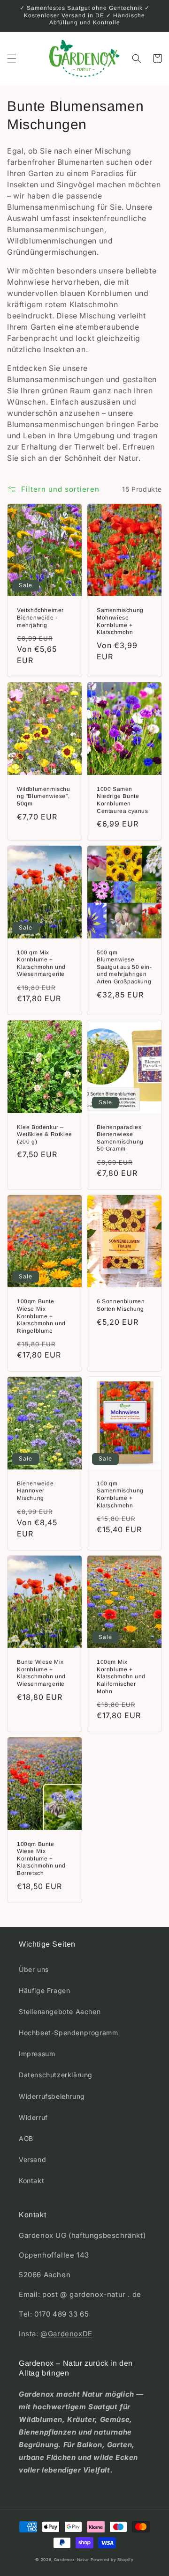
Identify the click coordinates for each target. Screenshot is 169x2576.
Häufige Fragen (44, 1990)
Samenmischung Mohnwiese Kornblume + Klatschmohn (120, 621)
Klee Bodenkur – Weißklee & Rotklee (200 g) (45, 1134)
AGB (26, 2138)
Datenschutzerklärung (56, 2075)
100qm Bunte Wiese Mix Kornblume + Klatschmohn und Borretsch (41, 1859)
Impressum (37, 2054)
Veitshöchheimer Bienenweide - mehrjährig (40, 617)
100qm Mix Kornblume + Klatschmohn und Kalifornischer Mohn (121, 1676)
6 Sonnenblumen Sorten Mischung (121, 1305)
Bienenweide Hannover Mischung (35, 1491)
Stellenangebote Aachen (60, 2011)
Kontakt (31, 2181)
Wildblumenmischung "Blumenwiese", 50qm (44, 796)
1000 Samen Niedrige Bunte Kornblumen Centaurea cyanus (123, 800)
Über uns (34, 1969)
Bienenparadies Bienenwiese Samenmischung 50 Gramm (120, 1138)
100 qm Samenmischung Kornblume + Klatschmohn (120, 1495)
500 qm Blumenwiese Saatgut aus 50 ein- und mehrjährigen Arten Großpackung (124, 967)
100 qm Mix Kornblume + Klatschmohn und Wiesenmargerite (41, 963)
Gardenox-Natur (72, 2560)
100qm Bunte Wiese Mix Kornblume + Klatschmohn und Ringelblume (41, 1316)
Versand (32, 2159)
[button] (12, 59)
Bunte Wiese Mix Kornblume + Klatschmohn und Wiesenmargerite (41, 1673)
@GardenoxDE (66, 2334)
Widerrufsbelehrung (52, 2096)
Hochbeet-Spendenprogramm (68, 2033)
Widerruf (33, 2117)
